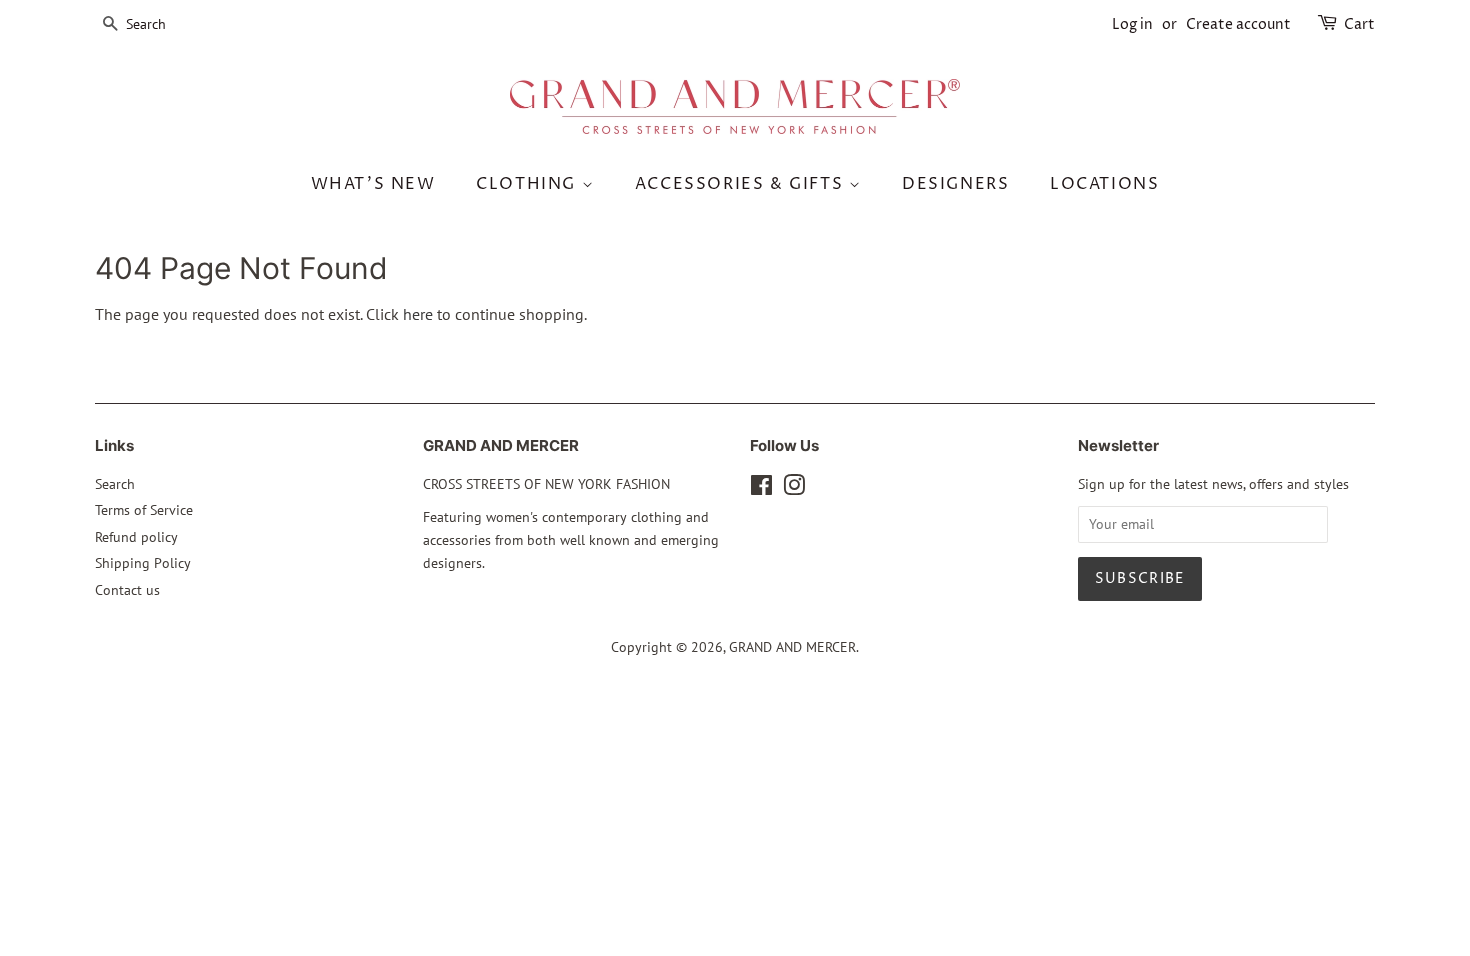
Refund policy (136, 537)
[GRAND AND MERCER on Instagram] (794, 489)
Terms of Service (144, 510)
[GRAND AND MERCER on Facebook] (761, 489)
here (418, 314)
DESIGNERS (955, 184)
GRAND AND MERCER (792, 647)
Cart (1359, 24)
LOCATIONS (1104, 184)
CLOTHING (528, 184)
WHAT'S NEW (373, 184)
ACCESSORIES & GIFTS (742, 184)
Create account (1238, 24)
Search (115, 484)
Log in (1132, 24)
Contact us (127, 590)
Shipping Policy (143, 563)
